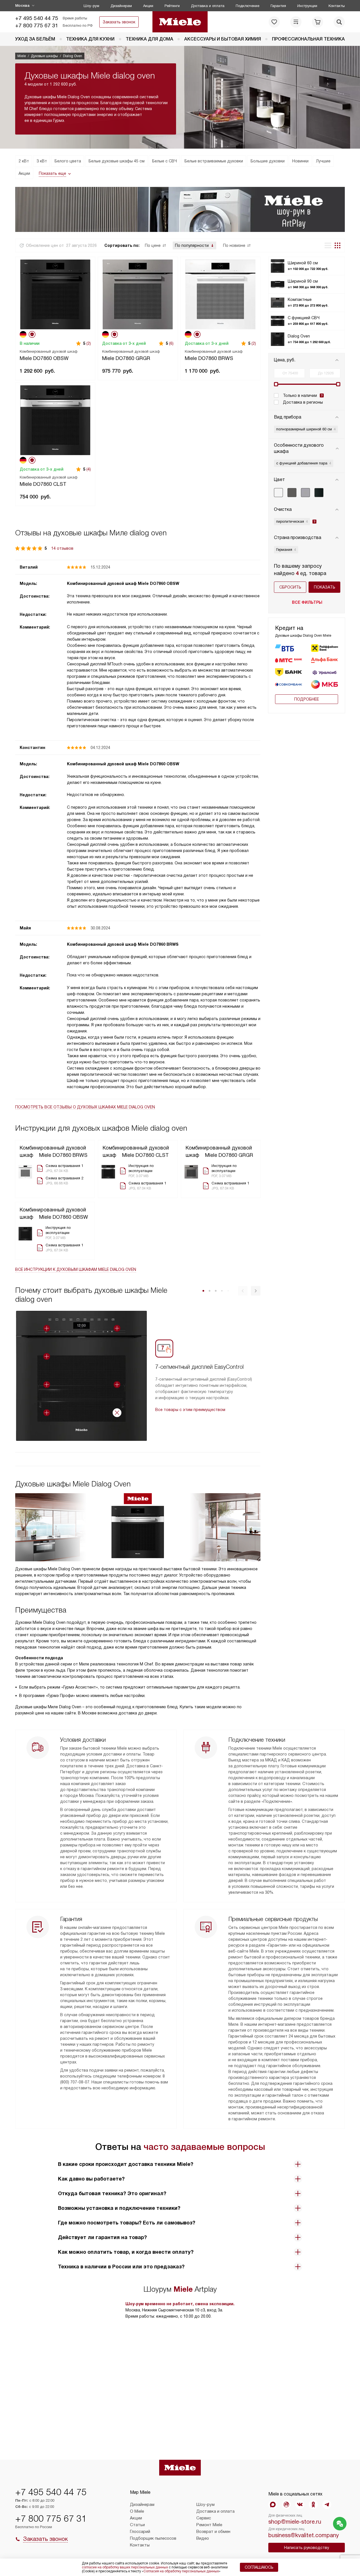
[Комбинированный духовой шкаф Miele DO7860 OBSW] (55, 294)
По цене (153, 245)
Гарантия (278, 6)
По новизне (234, 245)
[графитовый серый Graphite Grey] (292, 493)
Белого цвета (68, 161)
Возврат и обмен (213, 2532)
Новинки (300, 161)
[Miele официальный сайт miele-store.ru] (180, 22)
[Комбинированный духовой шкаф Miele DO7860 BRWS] (220, 294)
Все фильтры (307, 602)
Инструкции (307, 6)
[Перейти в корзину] (318, 22)
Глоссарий (140, 2532)
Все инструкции (76, 1269)
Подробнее (307, 699)
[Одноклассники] (313, 2505)
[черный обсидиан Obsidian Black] (319, 493)
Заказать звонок (119, 22)
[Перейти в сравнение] (296, 22)
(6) (171, 343)
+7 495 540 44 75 (37, 18)
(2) (89, 343)
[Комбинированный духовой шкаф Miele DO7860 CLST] (55, 419)
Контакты (337, 6)
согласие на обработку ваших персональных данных (125, 2567)
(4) (89, 469)
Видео (203, 2538)
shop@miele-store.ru (295, 2522)
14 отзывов (62, 548)
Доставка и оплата (208, 6)
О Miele (137, 2511)
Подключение (247, 6)
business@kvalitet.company (304, 2535)
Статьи (137, 2525)
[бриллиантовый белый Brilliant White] (278, 493)
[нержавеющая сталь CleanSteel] (305, 493)
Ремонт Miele (209, 2525)
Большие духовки (268, 161)
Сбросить (290, 587)
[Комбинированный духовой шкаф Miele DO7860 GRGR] (138, 294)
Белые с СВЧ (165, 161)
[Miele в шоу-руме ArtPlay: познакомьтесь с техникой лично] (180, 209)
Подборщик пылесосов (153, 2538)
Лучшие (323, 161)
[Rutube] (286, 2505)
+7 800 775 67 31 (37, 25)
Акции (148, 6)
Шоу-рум (91, 6)
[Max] (273, 2505)
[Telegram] (327, 2505)
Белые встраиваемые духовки (214, 161)
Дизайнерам (121, 6)
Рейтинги (172, 6)
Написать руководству (307, 2548)
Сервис (204, 2518)
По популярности (192, 245)
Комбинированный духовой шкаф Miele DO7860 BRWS (123, 944)
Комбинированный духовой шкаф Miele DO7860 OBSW (123, 583)
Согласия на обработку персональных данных (181, 2571)
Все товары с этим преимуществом (190, 1410)
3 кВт (42, 161)
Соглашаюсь (259, 2567)
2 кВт (24, 161)
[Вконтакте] (300, 2505)
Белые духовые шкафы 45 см (117, 161)
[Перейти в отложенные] (274, 22)
